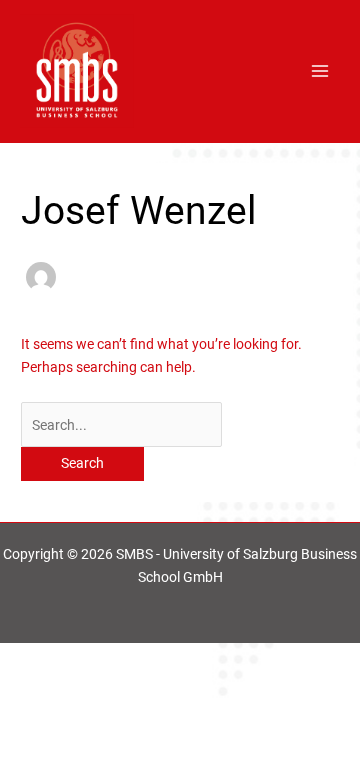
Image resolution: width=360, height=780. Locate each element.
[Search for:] (121, 425)
